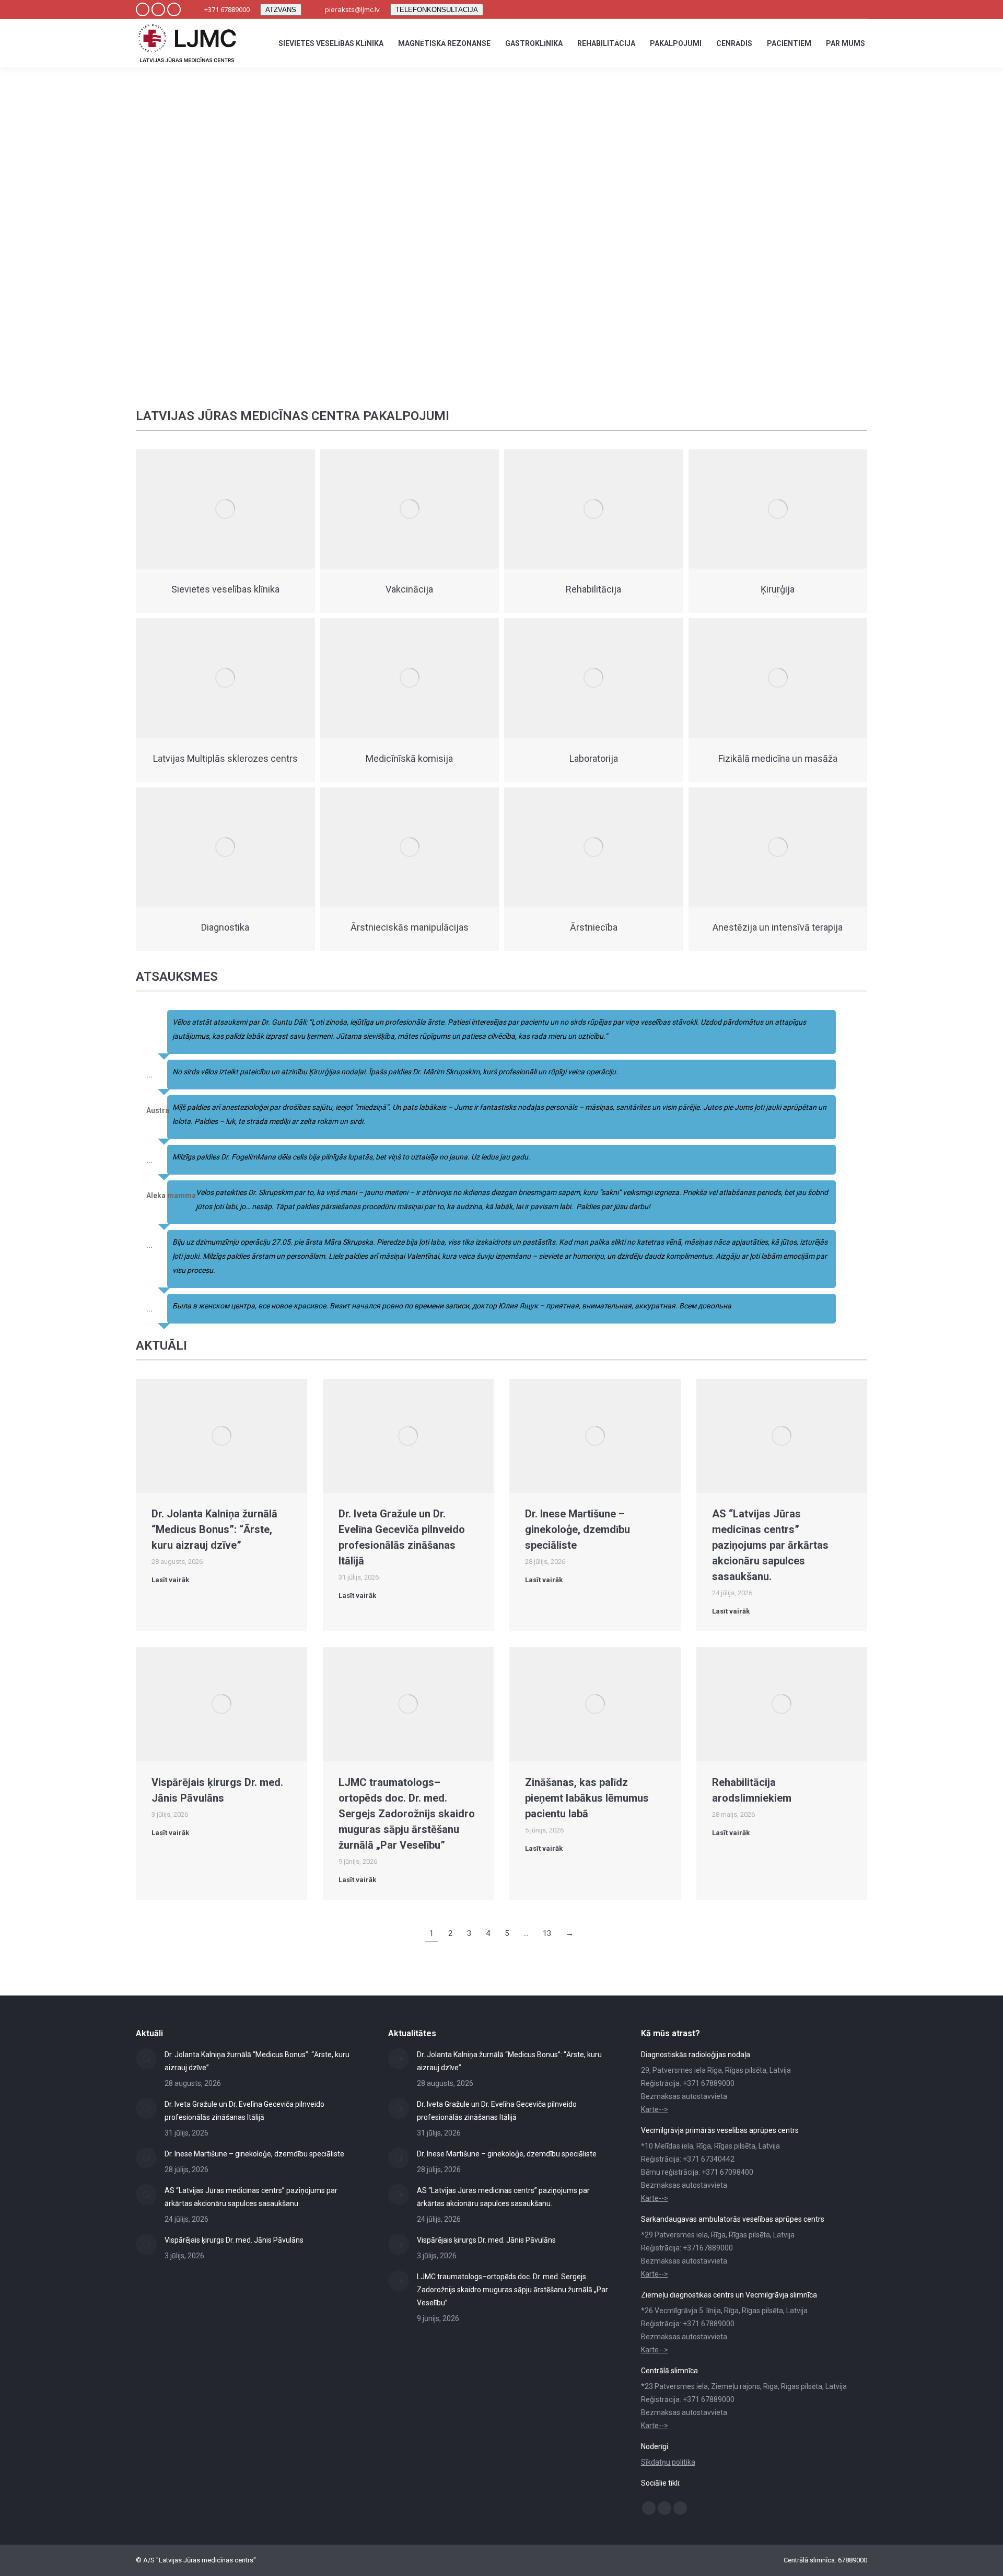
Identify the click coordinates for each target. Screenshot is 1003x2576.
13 (547, 1933)
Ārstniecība (594, 927)
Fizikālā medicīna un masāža (778, 758)
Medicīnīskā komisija (409, 758)
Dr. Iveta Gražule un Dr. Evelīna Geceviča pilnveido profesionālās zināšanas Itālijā (244, 2111)
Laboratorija (594, 758)
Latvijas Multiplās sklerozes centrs (225, 758)
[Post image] (146, 2059)
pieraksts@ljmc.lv (352, 9)
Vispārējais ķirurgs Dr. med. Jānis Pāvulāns (234, 2240)
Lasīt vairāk (170, 1580)
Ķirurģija (778, 589)
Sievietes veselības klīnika (225, 589)
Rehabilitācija (593, 589)
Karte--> (655, 2109)
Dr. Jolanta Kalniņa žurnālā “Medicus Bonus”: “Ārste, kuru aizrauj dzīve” (214, 1529)
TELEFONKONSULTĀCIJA (437, 10)
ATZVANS (281, 10)
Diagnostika (225, 927)
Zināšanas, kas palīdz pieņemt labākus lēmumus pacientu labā (587, 1798)
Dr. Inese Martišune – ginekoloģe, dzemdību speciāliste (578, 1529)
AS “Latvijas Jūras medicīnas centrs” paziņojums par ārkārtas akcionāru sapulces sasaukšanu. (770, 1545)
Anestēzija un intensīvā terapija (778, 927)
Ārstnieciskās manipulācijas (410, 927)
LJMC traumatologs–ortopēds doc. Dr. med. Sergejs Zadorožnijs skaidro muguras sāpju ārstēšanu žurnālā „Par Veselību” (407, 1814)
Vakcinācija (409, 589)
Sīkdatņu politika (668, 2462)
